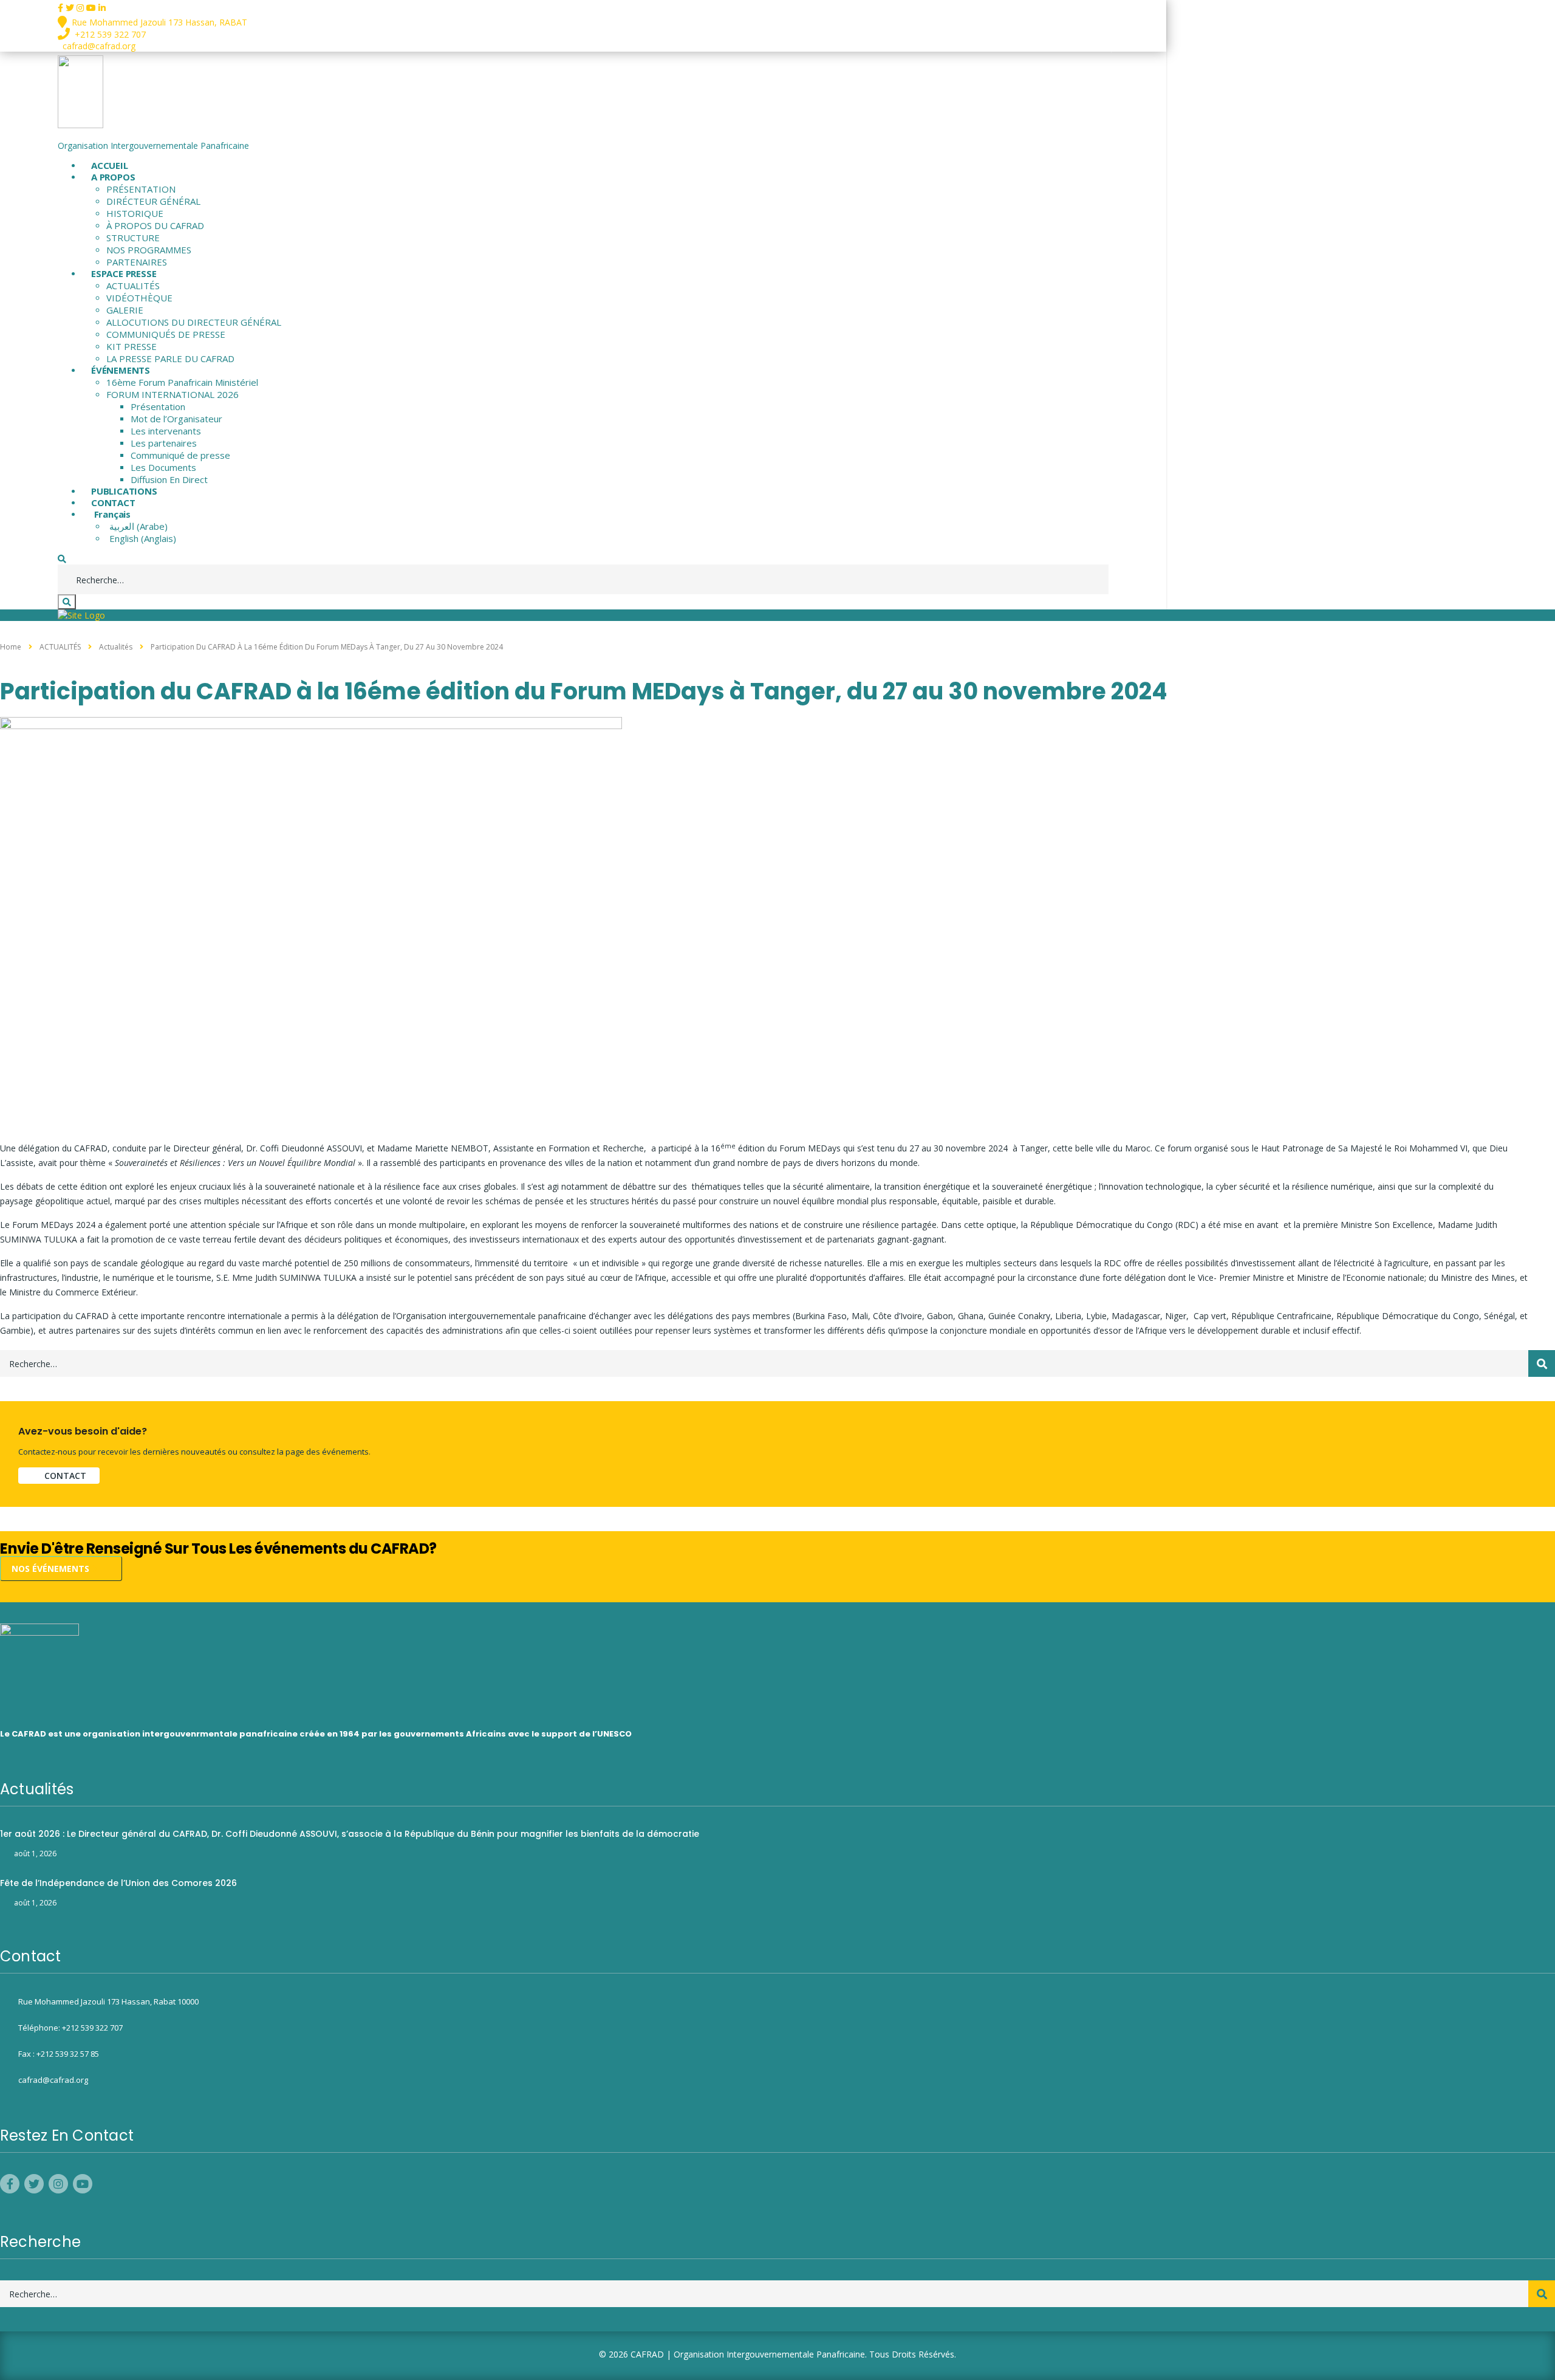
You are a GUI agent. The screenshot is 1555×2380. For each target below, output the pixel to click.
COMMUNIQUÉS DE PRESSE (166, 334)
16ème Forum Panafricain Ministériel (182, 382)
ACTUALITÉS (133, 286)
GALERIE (125, 310)
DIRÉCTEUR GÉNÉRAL (153, 201)
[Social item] (62, 8)
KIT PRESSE (132, 346)
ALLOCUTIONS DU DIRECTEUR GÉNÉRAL (194, 322)
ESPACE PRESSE (124, 273)
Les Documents (163, 467)
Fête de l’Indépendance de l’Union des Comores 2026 (118, 1883)
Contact (65, 1476)
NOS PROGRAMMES (149, 250)
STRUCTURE (133, 238)
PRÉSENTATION (141, 189)
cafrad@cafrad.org (53, 2080)
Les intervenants (166, 431)
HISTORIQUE (135, 213)
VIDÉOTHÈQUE (139, 298)
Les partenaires (164, 443)
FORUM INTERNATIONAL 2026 (173, 394)
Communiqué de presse (180, 455)
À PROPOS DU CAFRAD (155, 225)
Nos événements (52, 1569)
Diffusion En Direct (169, 479)
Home (11, 647)
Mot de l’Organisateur (176, 419)
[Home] (81, 615)
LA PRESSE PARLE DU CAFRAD (170, 358)
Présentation (158, 406)
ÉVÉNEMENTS (121, 370)
